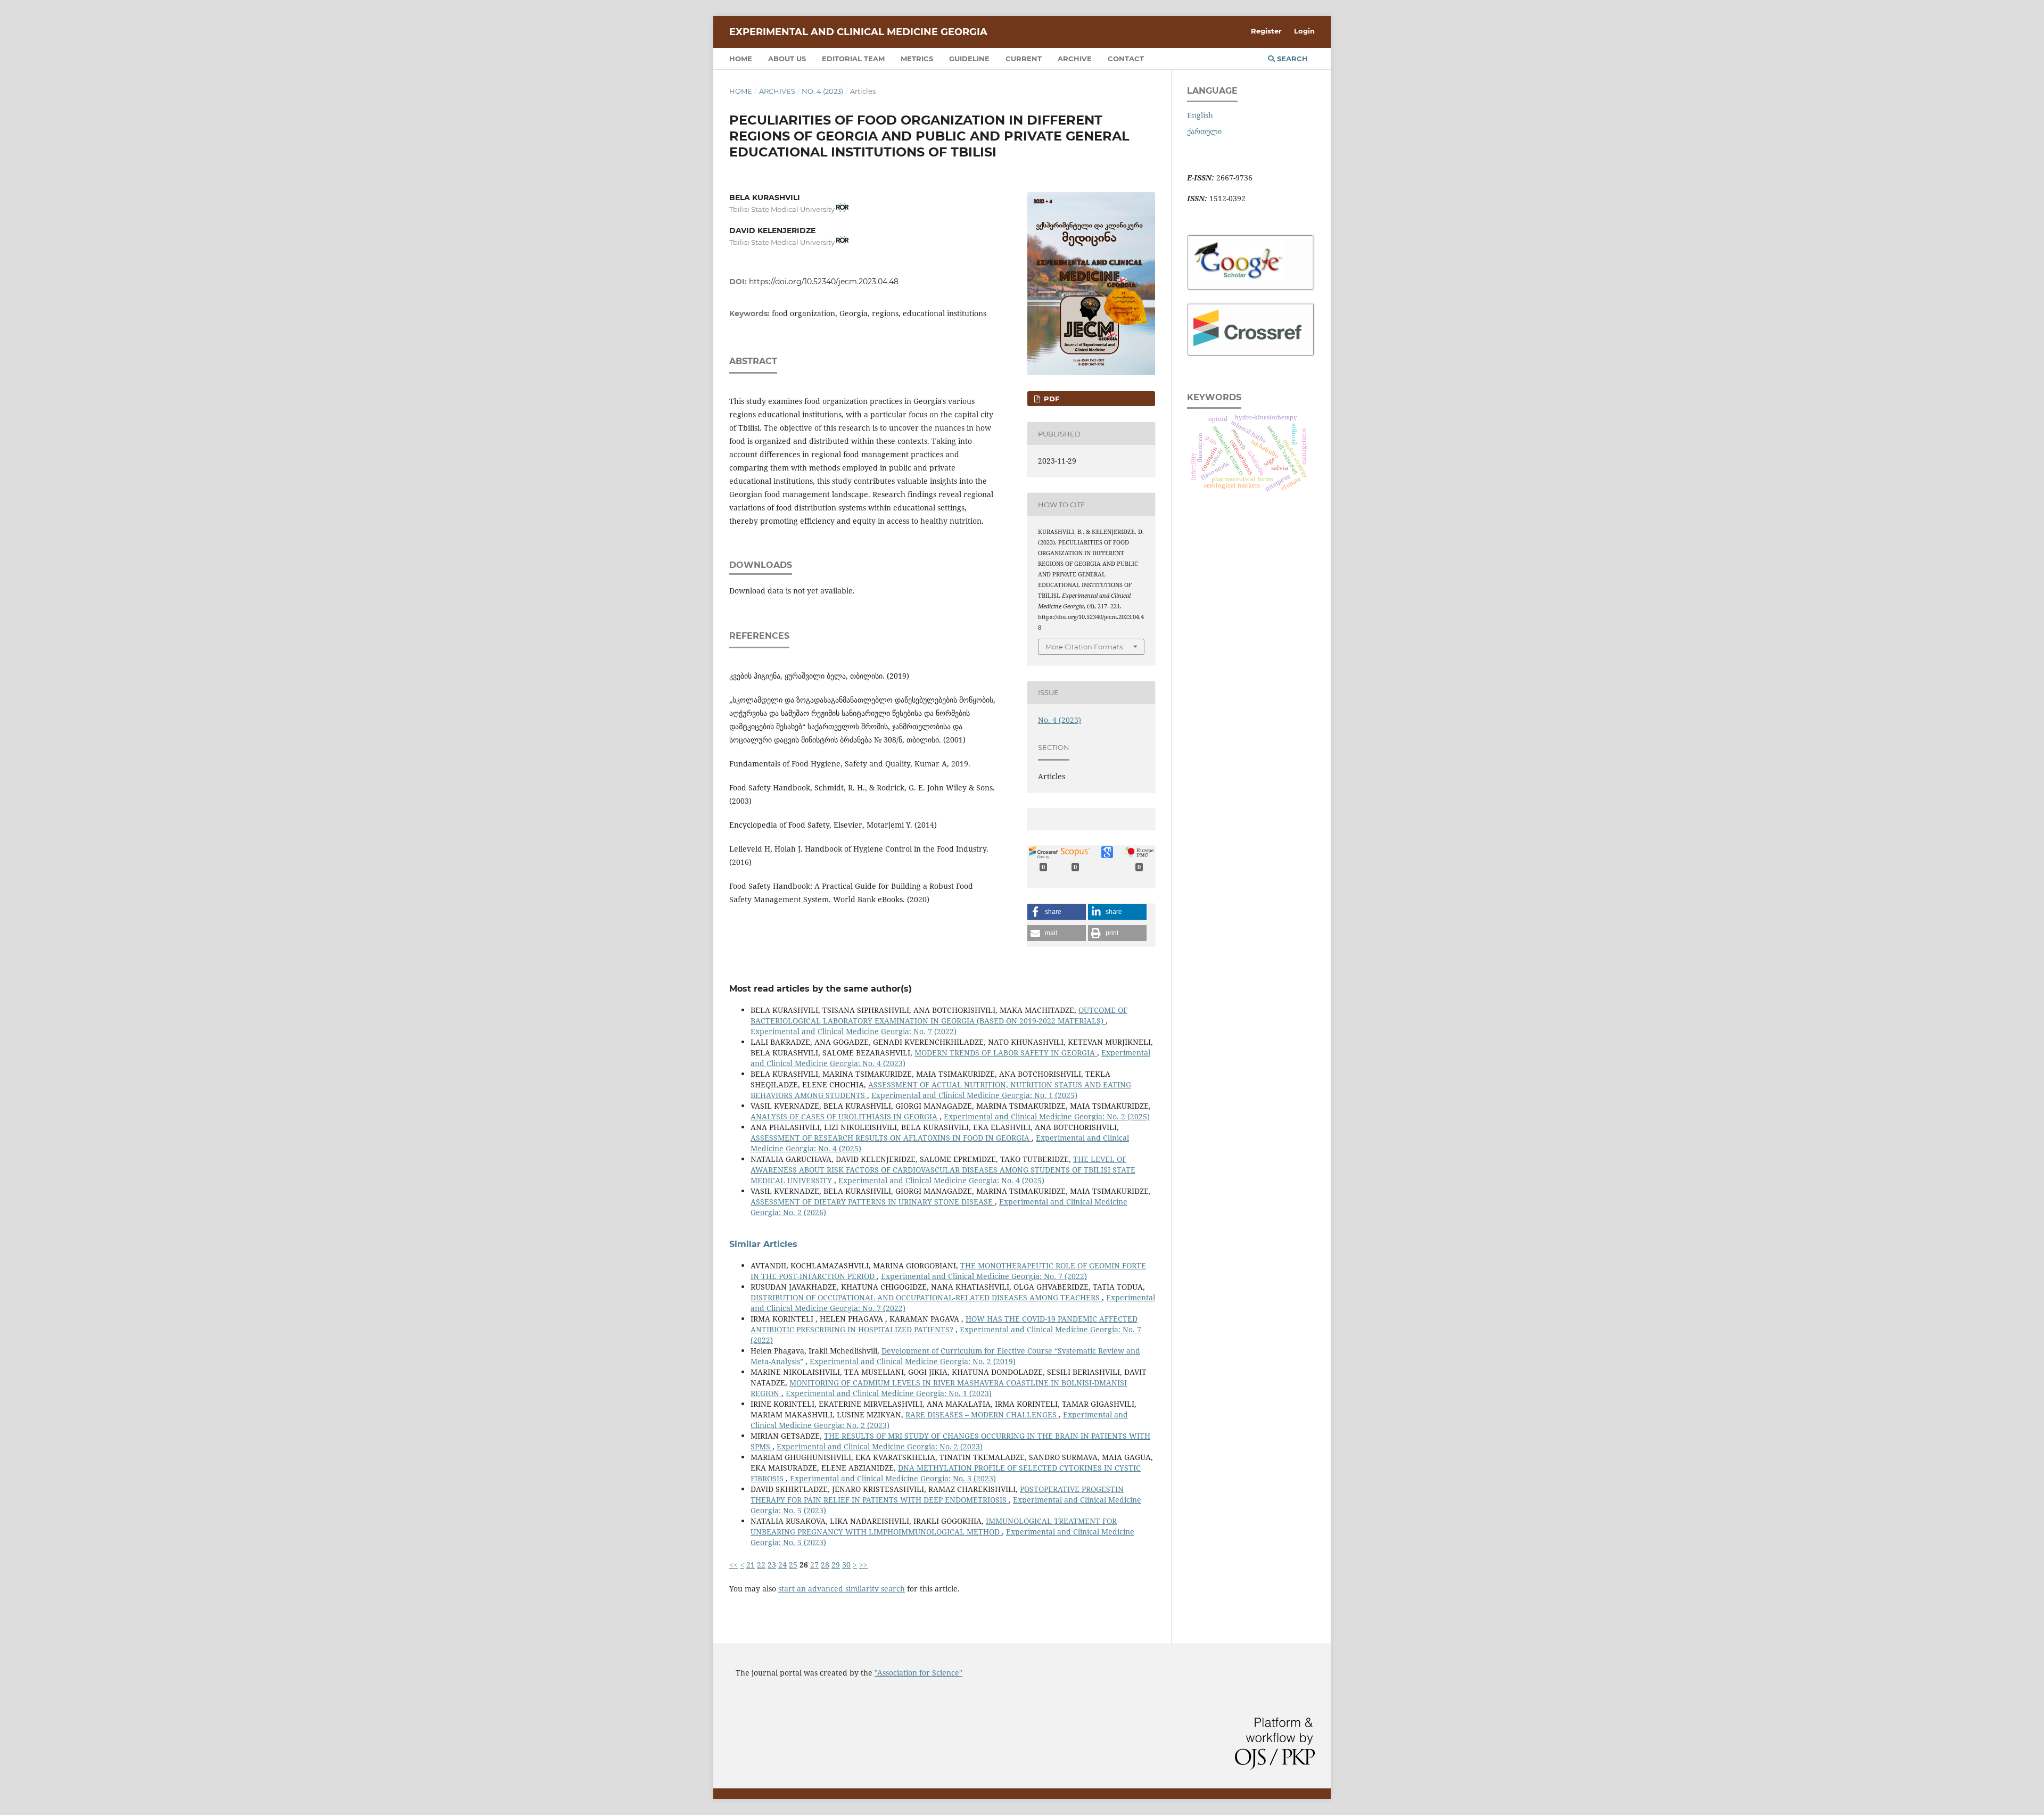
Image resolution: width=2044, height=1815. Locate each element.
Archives (777, 91)
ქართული (1204, 131)
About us (787, 59)
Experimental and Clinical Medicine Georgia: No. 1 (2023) (889, 1393)
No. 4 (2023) (822, 91)
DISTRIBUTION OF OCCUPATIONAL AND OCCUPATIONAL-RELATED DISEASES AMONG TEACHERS (926, 1297)
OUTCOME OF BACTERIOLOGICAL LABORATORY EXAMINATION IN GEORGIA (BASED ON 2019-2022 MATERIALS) (939, 1015)
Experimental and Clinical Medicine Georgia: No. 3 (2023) (893, 1478)
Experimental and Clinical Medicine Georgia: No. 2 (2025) (1047, 1116)
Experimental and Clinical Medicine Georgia (858, 32)
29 (836, 1565)
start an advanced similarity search (842, 1589)
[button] (1057, 912)
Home (741, 59)
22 (761, 1565)
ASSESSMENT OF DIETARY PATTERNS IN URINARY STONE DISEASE (873, 1202)
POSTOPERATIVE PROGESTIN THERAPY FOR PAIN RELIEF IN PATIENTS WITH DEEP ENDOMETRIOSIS (937, 1494)
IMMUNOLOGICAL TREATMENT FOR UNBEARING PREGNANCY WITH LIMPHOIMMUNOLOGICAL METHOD (934, 1526)
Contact (1126, 59)
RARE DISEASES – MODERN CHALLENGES (982, 1414)
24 (782, 1565)
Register (1266, 31)
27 (814, 1565)
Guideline (969, 59)
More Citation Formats (1084, 647)
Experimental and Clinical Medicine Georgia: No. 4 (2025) (941, 1180)
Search (1291, 59)
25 (793, 1565)
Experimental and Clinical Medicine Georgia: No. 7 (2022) (854, 1031)
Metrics (917, 59)
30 (846, 1565)
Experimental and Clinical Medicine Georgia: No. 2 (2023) (880, 1446)
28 (825, 1565)
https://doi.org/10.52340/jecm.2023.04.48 (824, 282)
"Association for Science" (918, 1673)
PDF (1050, 399)
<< (733, 1565)
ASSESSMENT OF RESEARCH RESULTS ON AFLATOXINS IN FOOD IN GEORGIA (891, 1138)
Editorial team (853, 59)
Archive (1075, 59)
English (1200, 115)
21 (751, 1565)
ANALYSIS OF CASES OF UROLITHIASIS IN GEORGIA (845, 1116)
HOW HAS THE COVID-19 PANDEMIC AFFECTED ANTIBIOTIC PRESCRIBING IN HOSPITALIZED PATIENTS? (944, 1324)
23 (772, 1565)
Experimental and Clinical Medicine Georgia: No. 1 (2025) (974, 1095)
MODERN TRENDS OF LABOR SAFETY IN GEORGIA (1006, 1053)
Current (1024, 59)
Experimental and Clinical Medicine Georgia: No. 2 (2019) (913, 1361)
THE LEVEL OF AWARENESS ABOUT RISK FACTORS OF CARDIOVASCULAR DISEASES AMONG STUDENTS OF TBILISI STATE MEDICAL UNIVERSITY (943, 1170)
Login (1304, 31)
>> (863, 1565)
